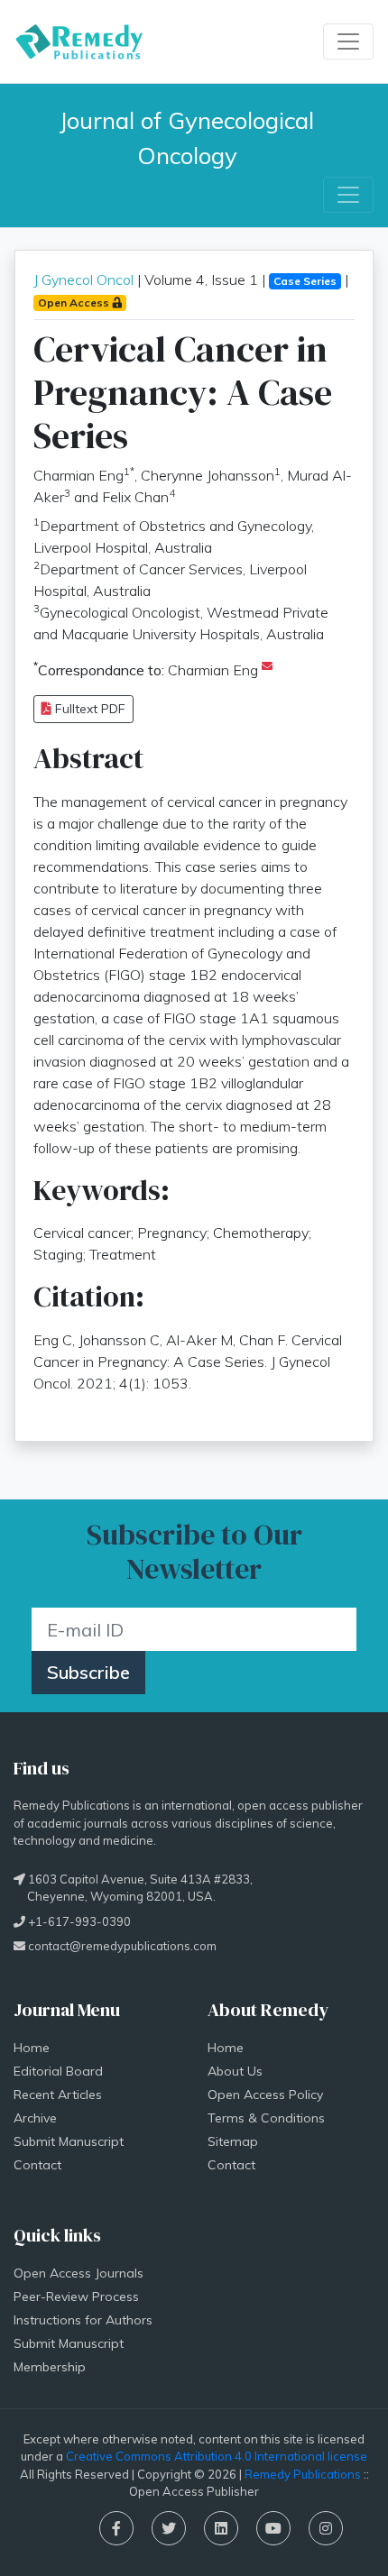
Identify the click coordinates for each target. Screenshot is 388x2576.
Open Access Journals (79, 2273)
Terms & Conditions (266, 2118)
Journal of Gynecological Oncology (190, 138)
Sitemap (233, 2141)
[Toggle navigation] (348, 41)
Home (32, 2048)
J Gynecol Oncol (83, 280)
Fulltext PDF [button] (88, 709)
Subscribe (88, 1672)
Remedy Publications (303, 2474)
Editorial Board (58, 2071)
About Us (235, 2071)
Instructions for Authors (83, 2320)
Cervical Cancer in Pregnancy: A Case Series (183, 392)
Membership (50, 2367)
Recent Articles (58, 2095)
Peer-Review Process (76, 2296)
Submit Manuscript (69, 2141)
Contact (37, 2165)
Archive (35, 2118)
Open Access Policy (265, 2095)
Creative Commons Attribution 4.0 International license (217, 2456)
